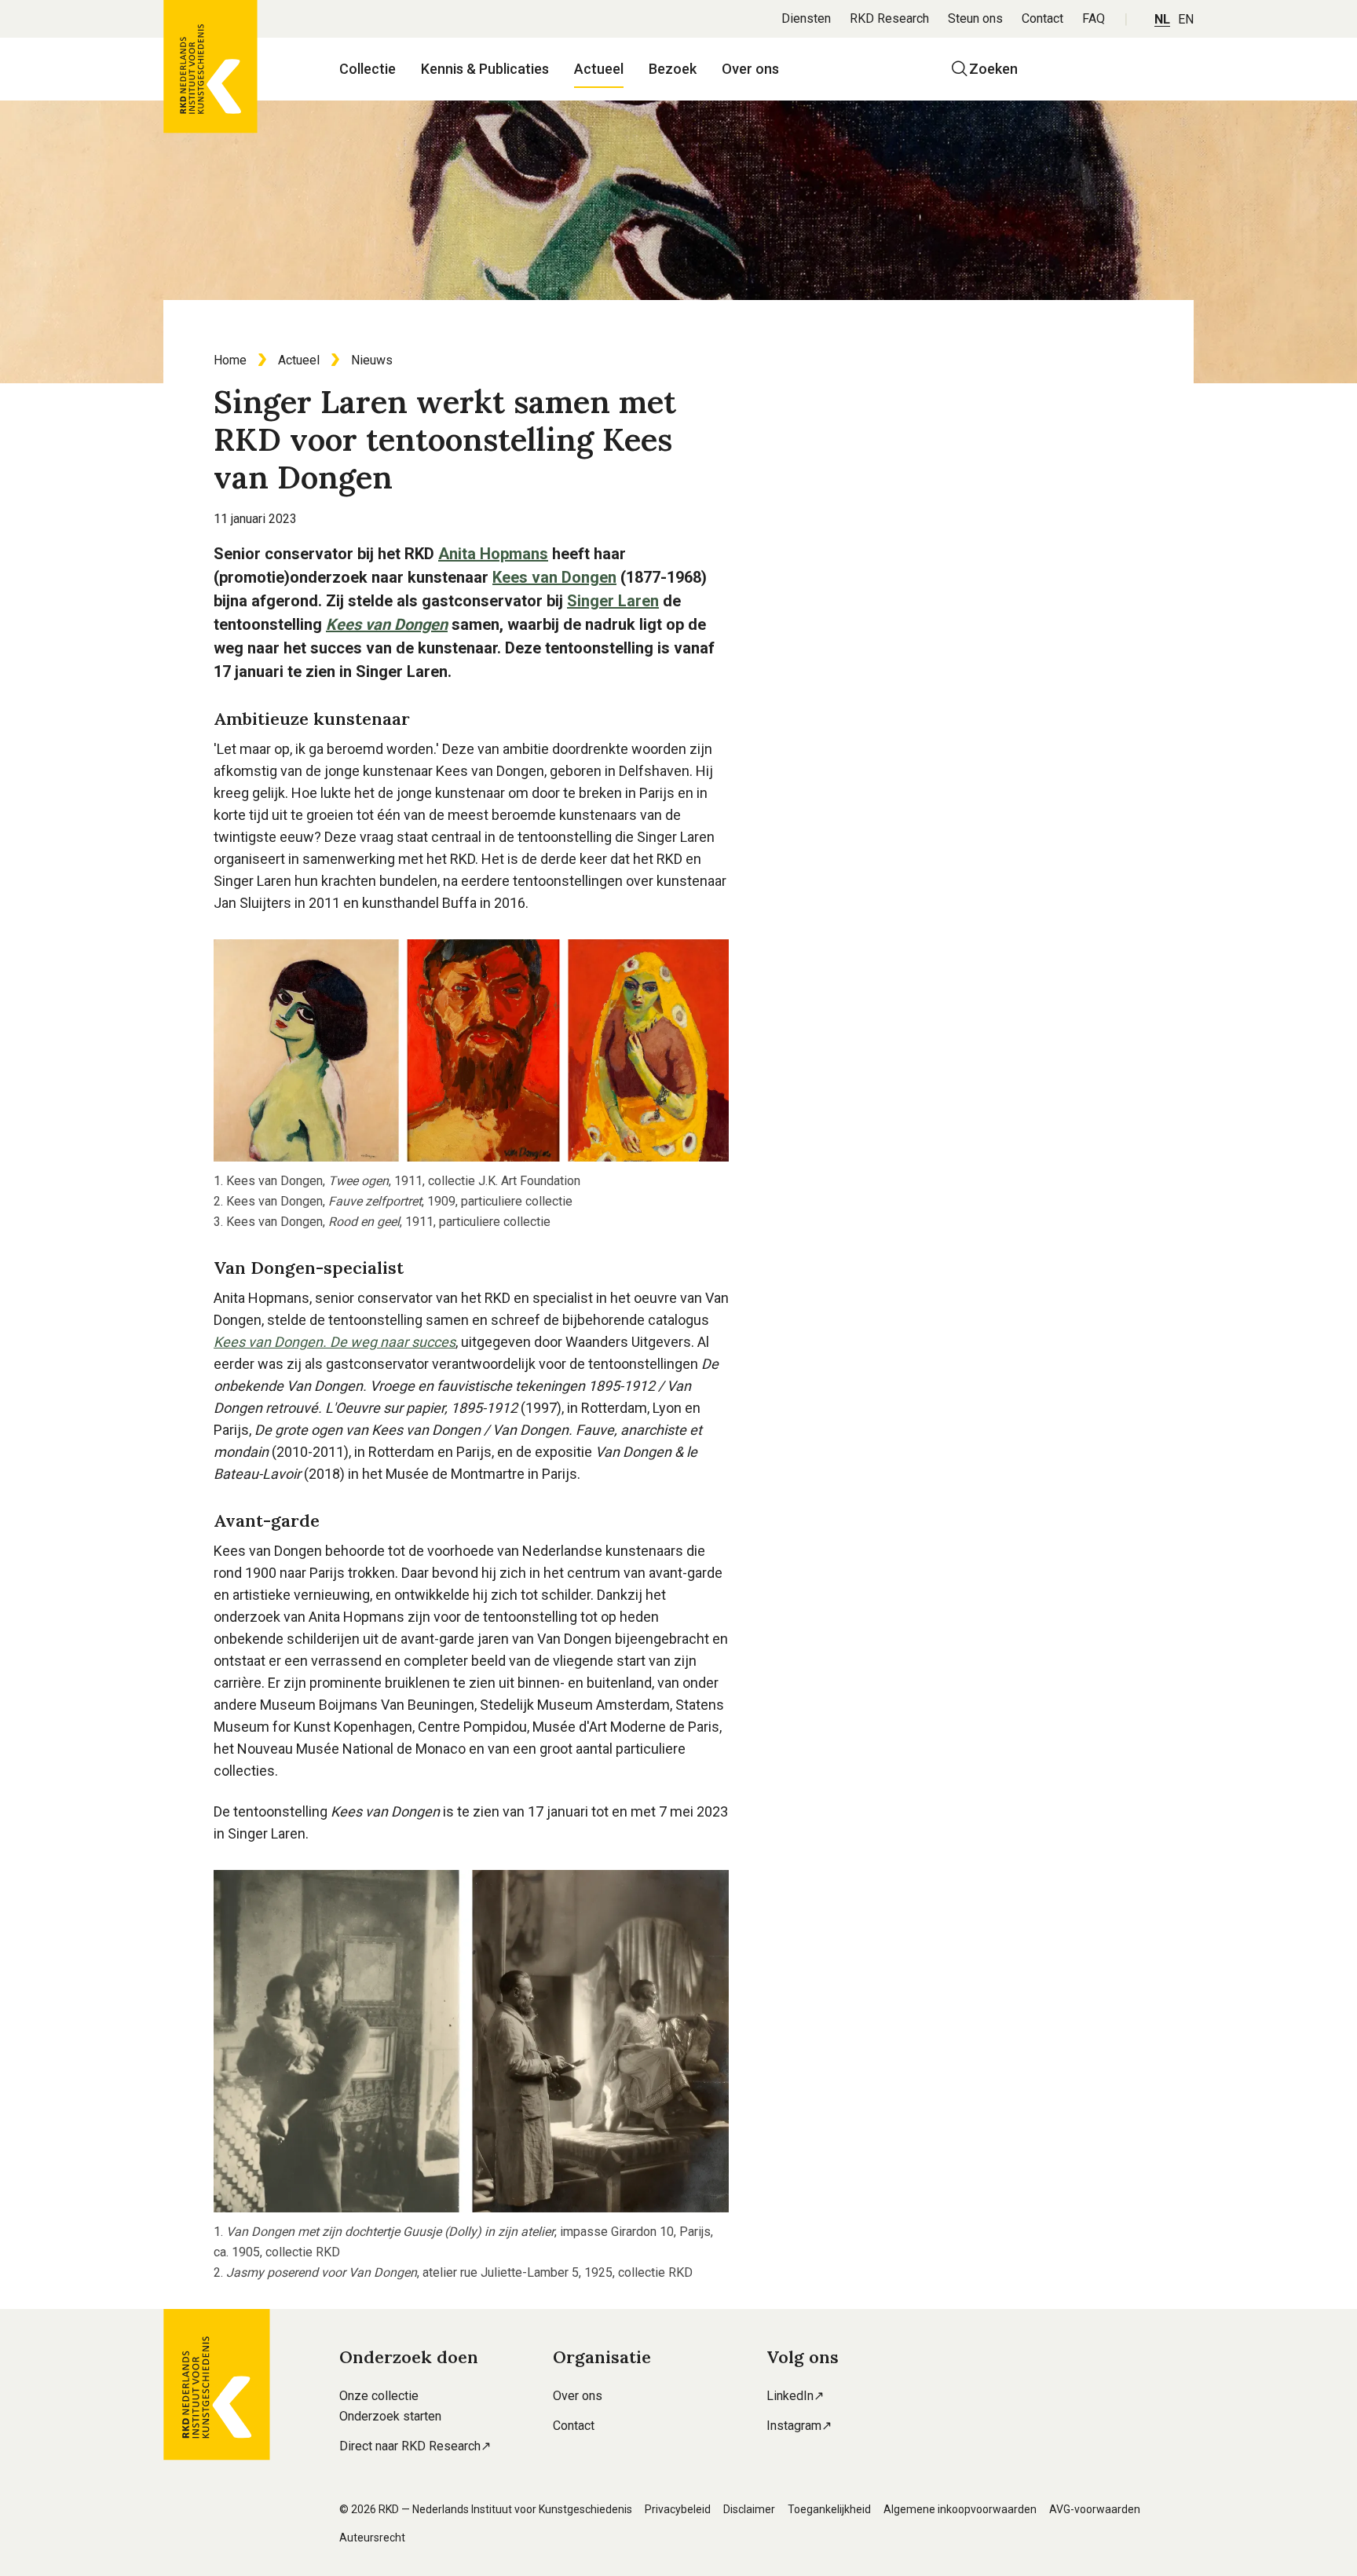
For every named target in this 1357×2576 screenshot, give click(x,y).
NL (1162, 19)
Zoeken (993, 69)
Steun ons (975, 18)
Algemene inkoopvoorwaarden (960, 2509)
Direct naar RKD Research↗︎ (415, 2446)
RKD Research (889, 18)
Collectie (368, 69)
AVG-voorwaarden (1095, 2509)
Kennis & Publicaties (485, 69)
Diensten (806, 18)
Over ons (750, 69)
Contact (1042, 18)
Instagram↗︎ (799, 2426)
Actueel (599, 69)
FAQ (1094, 18)
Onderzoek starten (390, 2416)
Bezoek (673, 69)
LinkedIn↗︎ (795, 2396)
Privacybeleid (678, 2509)
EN (1186, 19)
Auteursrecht (372, 2538)
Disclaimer (749, 2509)
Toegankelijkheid (829, 2509)
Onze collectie (379, 2396)
